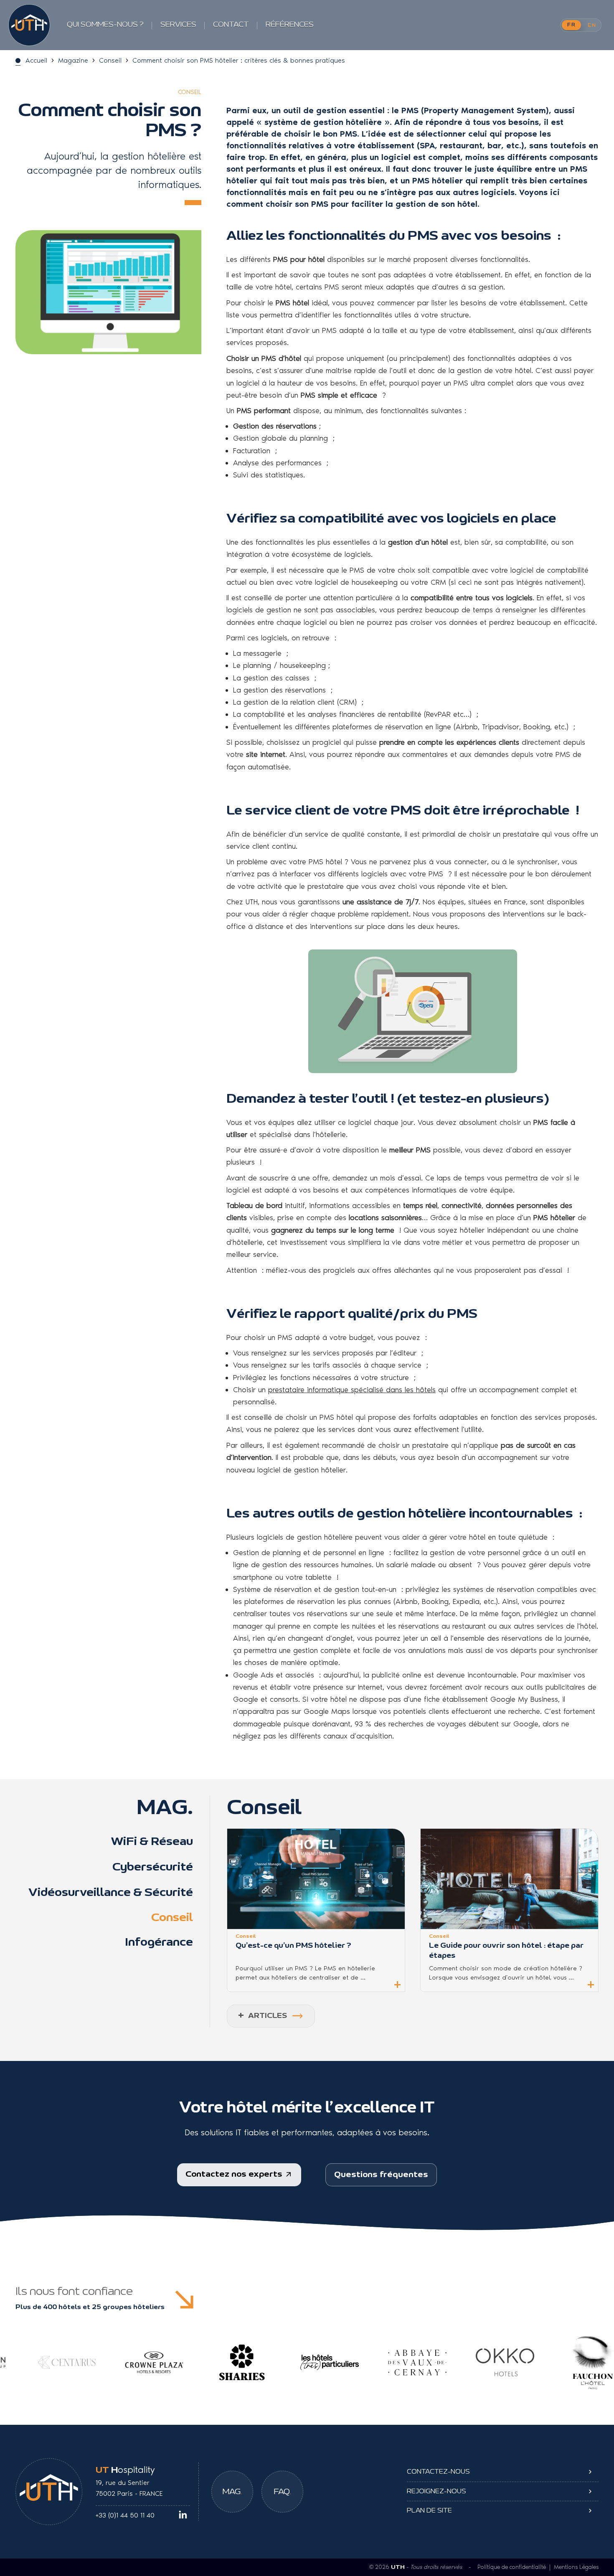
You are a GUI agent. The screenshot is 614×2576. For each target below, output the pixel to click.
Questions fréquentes (381, 2175)
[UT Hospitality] (29, 25)
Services (178, 25)
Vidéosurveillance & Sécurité (111, 1893)
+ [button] (397, 1984)
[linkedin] (183, 2515)
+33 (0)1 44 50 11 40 (125, 2515)
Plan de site (429, 2510)
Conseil (110, 60)
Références (290, 25)
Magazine (73, 60)
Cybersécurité (153, 1867)
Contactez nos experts (235, 2174)
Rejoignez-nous (436, 2491)
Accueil (36, 60)
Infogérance (159, 1942)
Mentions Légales (576, 2567)
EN (592, 25)
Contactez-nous (438, 2472)
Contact (231, 25)
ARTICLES (263, 2016)
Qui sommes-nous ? (105, 25)
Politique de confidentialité (512, 2567)
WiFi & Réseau (152, 1842)
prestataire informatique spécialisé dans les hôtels (352, 1390)
